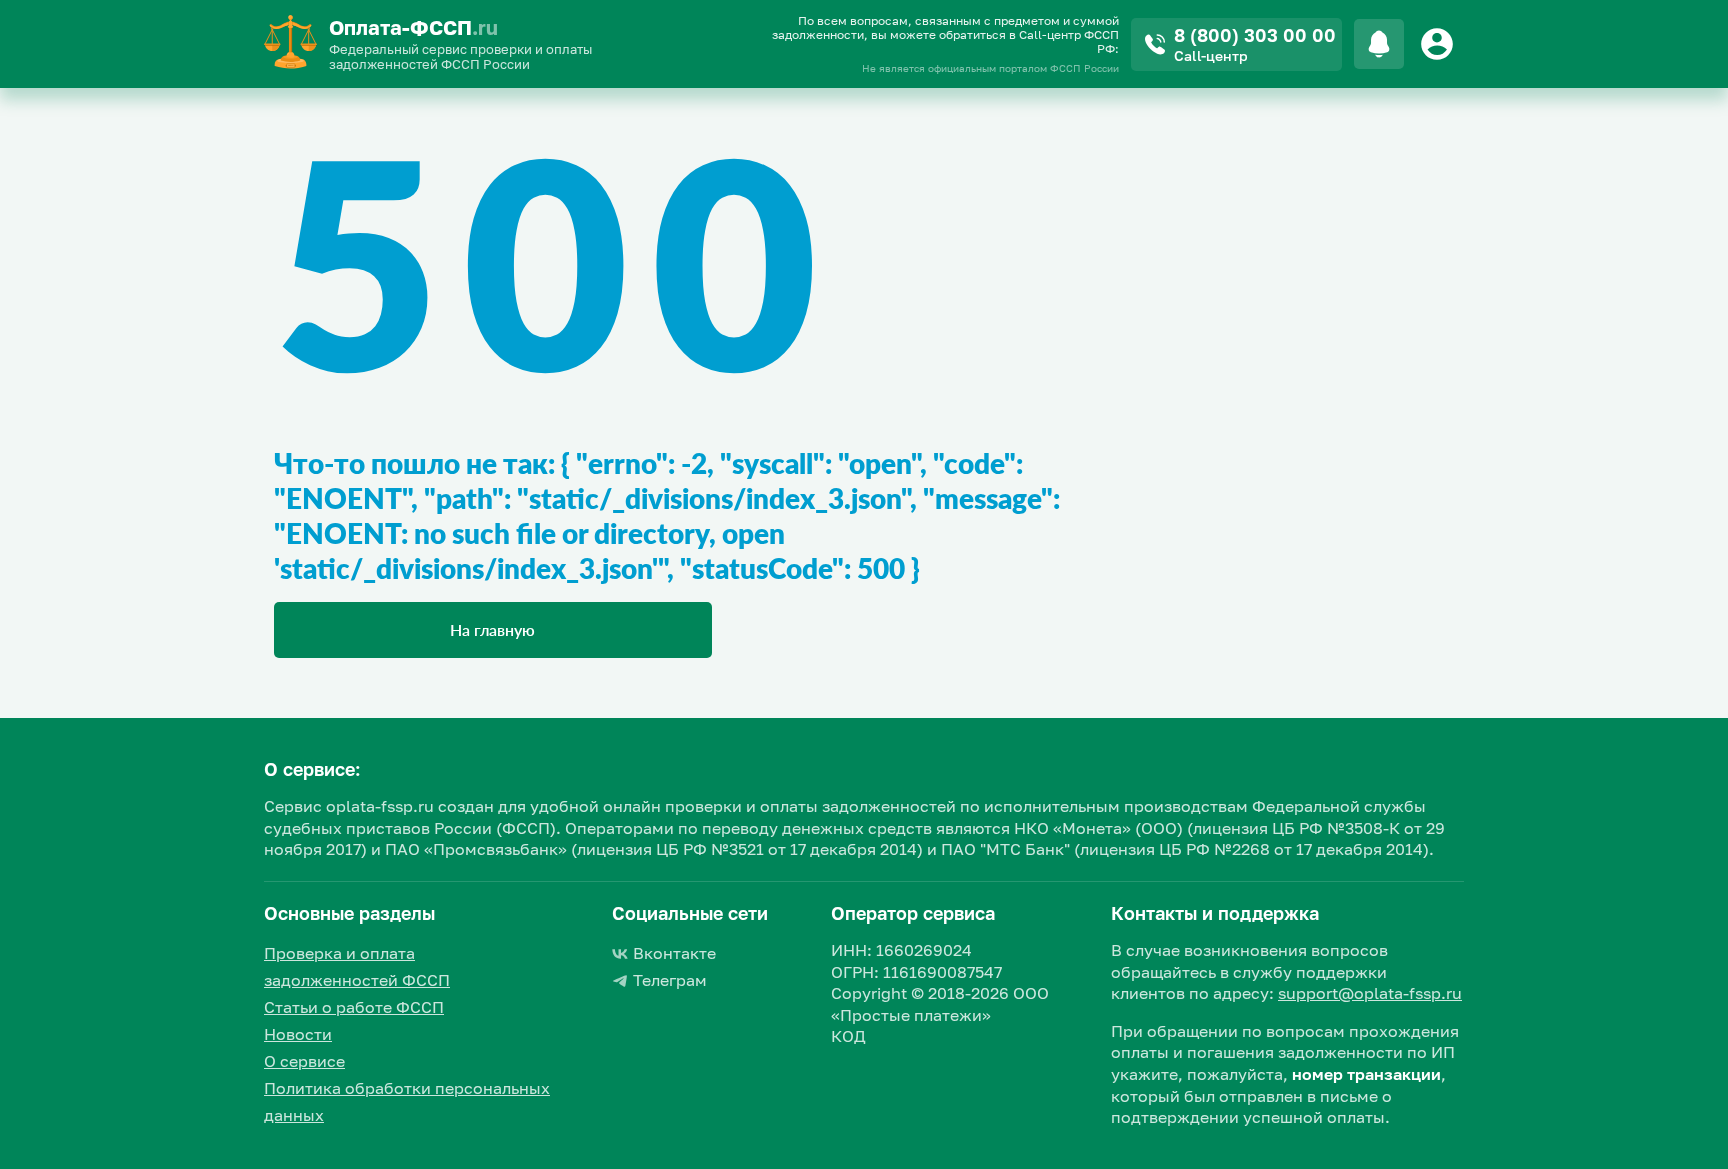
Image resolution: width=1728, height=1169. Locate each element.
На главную (492, 629)
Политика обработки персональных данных (407, 1101)
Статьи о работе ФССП (354, 1007)
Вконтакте (674, 953)
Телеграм (670, 980)
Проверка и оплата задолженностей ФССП (357, 966)
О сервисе (304, 1061)
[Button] (1440, 44)
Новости (298, 1034)
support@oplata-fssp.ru (1370, 993)
